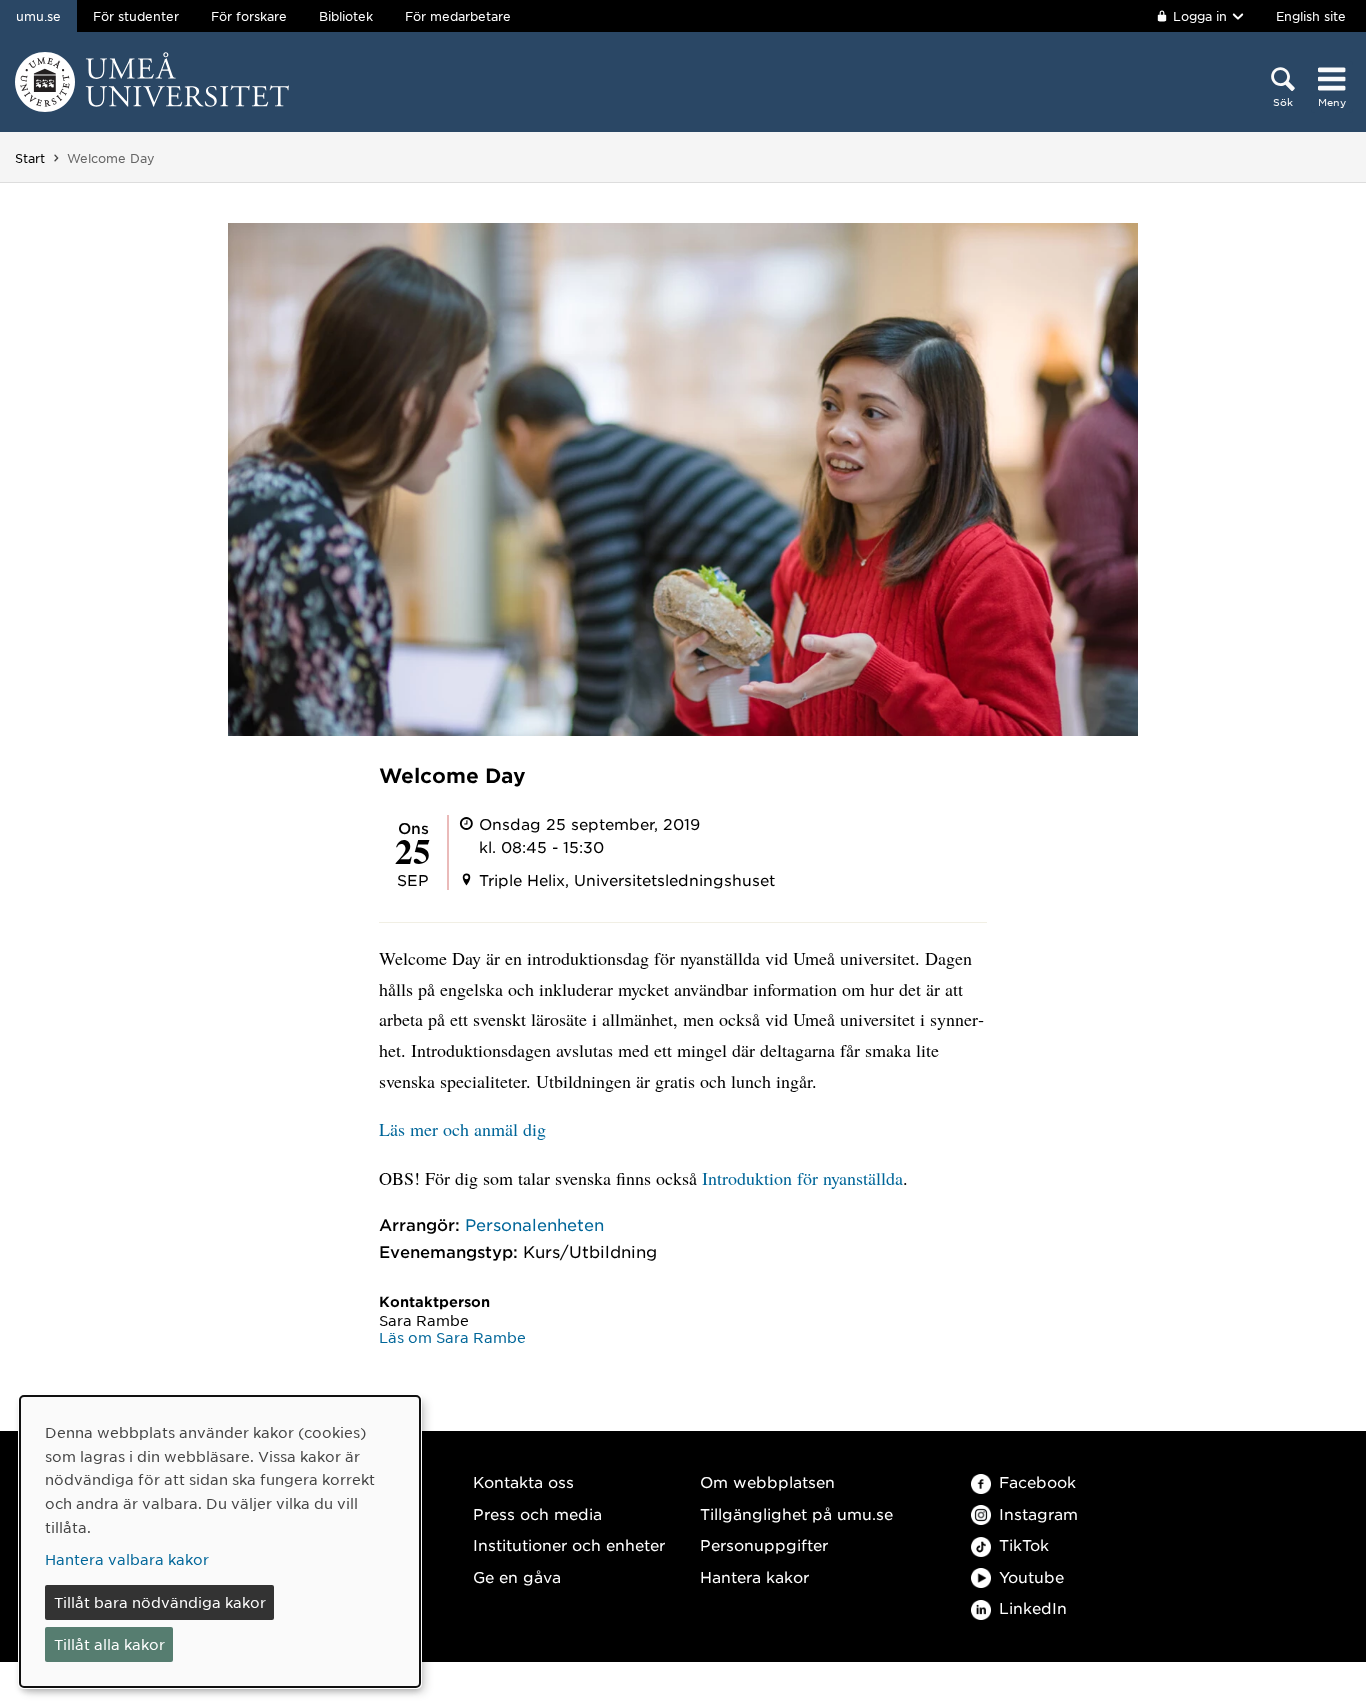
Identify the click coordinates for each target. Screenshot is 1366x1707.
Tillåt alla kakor (109, 1644)
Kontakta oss (523, 1481)
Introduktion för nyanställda (802, 1178)
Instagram (1038, 1513)
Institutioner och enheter (569, 1544)
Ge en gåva (517, 1576)
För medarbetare (458, 16)
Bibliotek (346, 16)
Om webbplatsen (767, 1481)
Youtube (1031, 1576)
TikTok (1024, 1544)
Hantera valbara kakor (127, 1559)
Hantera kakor (754, 1576)
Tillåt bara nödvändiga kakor (160, 1602)
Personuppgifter (764, 1544)
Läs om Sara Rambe (452, 1337)
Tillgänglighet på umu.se (796, 1513)
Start (30, 158)
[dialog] (220, 1541)
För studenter (136, 16)
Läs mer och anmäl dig (462, 1129)
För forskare (249, 16)
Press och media (537, 1513)
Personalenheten (534, 1224)
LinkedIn (1033, 1607)
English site (1311, 16)
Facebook (1037, 1481)
